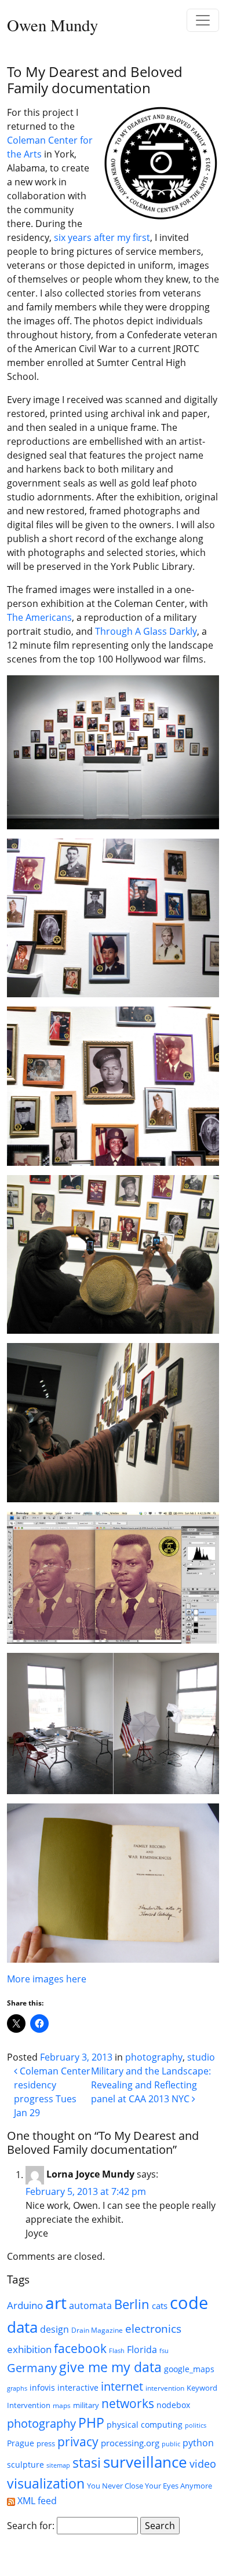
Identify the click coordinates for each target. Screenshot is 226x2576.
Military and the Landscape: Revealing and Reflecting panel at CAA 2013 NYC (151, 2085)
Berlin (132, 2304)
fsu (164, 2351)
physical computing (145, 2425)
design (54, 2329)
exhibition (29, 2349)
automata (90, 2306)
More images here (47, 1979)
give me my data (110, 2367)
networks (128, 2403)
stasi (87, 2462)
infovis (42, 2387)
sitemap (58, 2465)
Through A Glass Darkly (146, 631)
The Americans (39, 617)
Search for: (31, 2526)
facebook (80, 2348)
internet (122, 2386)
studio (201, 2057)
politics (196, 2425)
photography (154, 2057)
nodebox (173, 2405)
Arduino (25, 2305)
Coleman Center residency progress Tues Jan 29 (52, 2092)
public (171, 2444)
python (198, 2443)
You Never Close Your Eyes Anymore (150, 2486)
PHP (91, 2423)
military (86, 2405)
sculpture (25, 2465)
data (22, 2327)
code (189, 2303)
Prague (21, 2443)
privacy (78, 2442)
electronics (153, 2329)
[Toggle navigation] (203, 20)
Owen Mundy (52, 25)
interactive (78, 2387)
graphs (17, 2388)
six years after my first (102, 237)
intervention (165, 2388)
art (56, 2303)
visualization (46, 2483)
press (46, 2443)
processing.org (130, 2443)
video (203, 2464)
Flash (117, 2351)
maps (62, 2405)
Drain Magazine (97, 2330)
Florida (142, 2349)
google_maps (189, 2369)
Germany (32, 2368)
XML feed (36, 2501)
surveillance (145, 2462)
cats (160, 2306)
